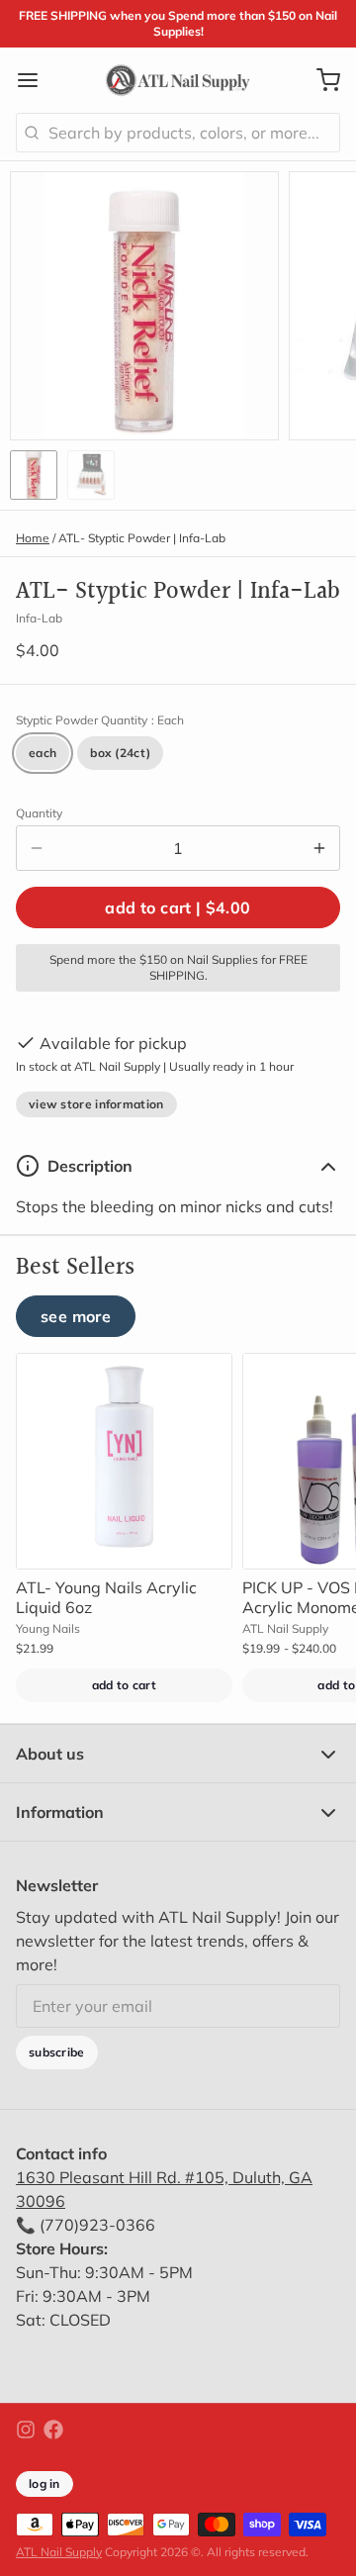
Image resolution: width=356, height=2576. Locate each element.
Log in (44, 2483)
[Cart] (320, 80)
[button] (178, 907)
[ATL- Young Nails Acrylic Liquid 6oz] (124, 1461)
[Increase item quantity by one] (319, 848)
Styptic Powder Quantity (100, 720)
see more (76, 1316)
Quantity (39, 813)
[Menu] (36, 80)
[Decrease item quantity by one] (37, 848)
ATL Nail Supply (59, 2552)
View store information (96, 1104)
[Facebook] (53, 2430)
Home (33, 538)
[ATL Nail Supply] (178, 80)
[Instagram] (26, 2430)
